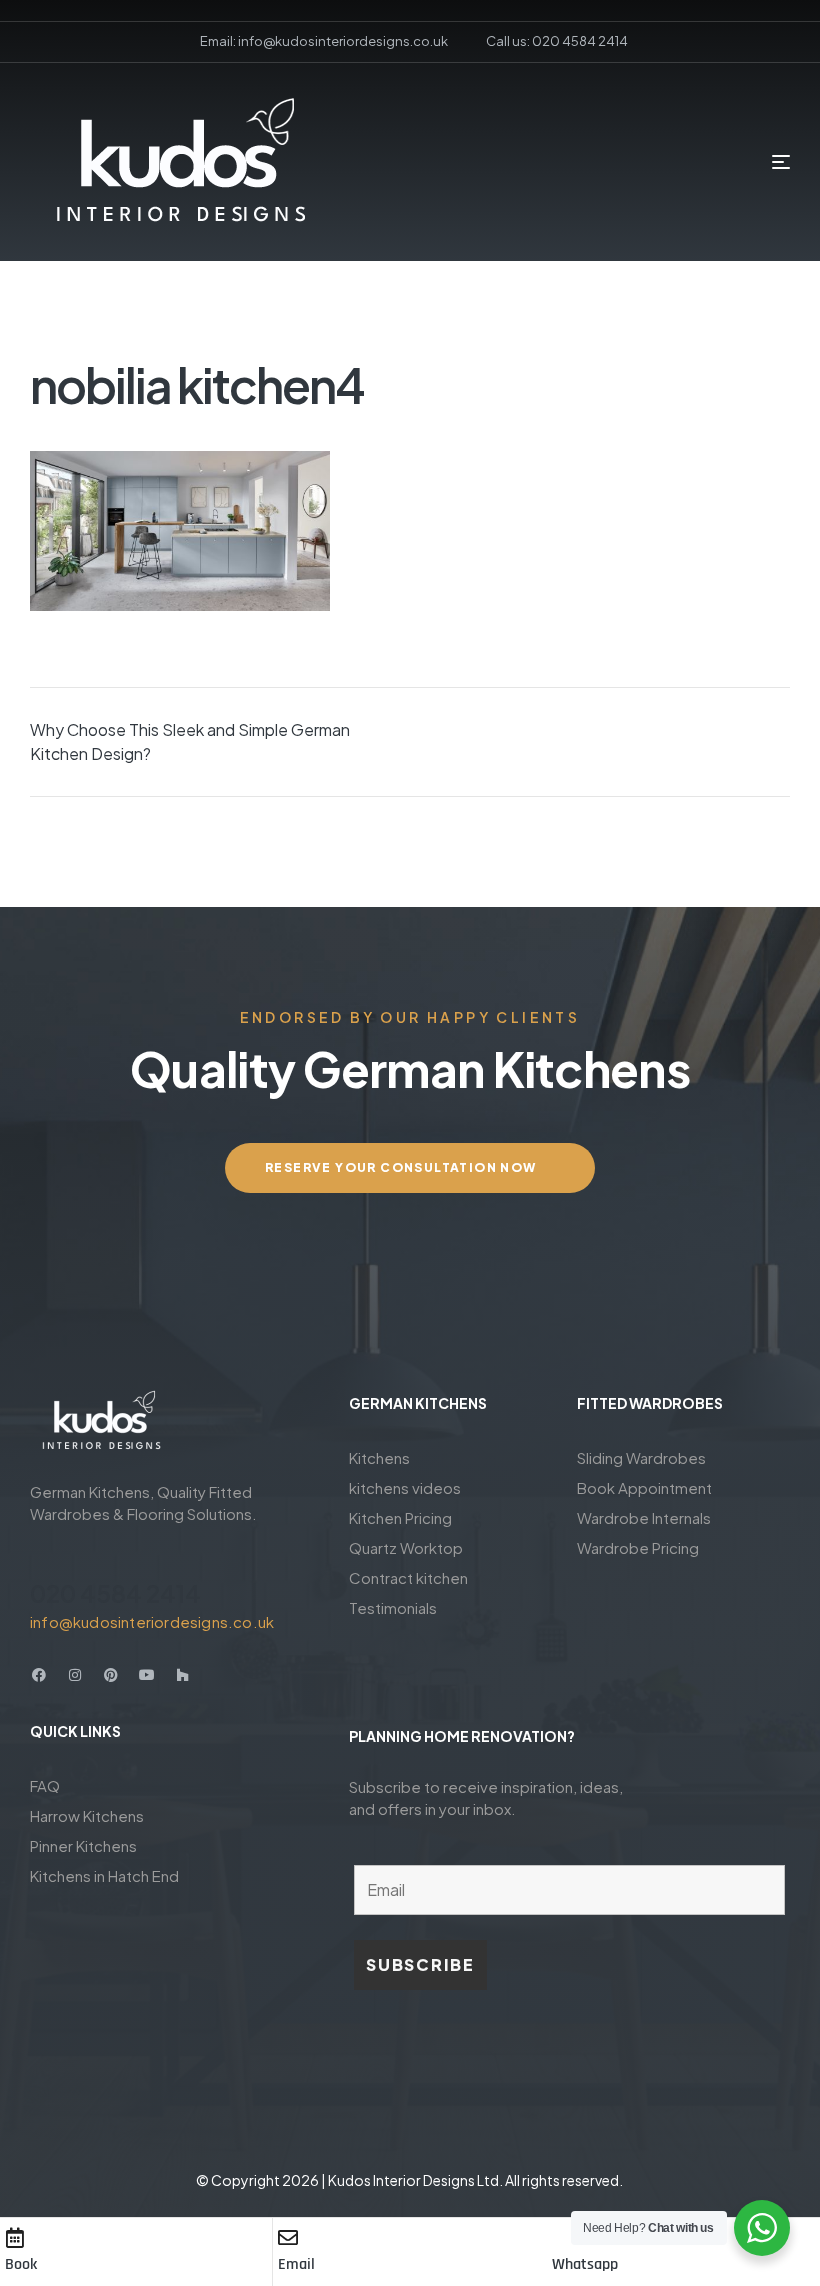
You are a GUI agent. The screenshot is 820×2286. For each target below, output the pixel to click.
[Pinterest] (111, 1675)
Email (296, 2264)
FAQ (45, 1785)
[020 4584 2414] (42, 1557)
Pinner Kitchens (83, 1845)
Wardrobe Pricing (638, 1547)
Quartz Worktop (406, 1547)
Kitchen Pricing (400, 1517)
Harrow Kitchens (87, 1815)
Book (21, 2264)
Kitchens (379, 1457)
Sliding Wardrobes (641, 1457)
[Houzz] (183, 1675)
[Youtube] (147, 1675)
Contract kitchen (408, 1577)
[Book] (15, 2238)
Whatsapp (585, 2264)
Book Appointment (644, 1487)
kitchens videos (405, 1487)
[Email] (288, 2238)
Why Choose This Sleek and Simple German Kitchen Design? (190, 741)
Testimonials (393, 1607)
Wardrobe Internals (644, 1517)
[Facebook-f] (39, 1675)
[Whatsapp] (562, 2238)
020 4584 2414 (115, 1593)
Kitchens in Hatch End (104, 1875)
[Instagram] (75, 1675)
